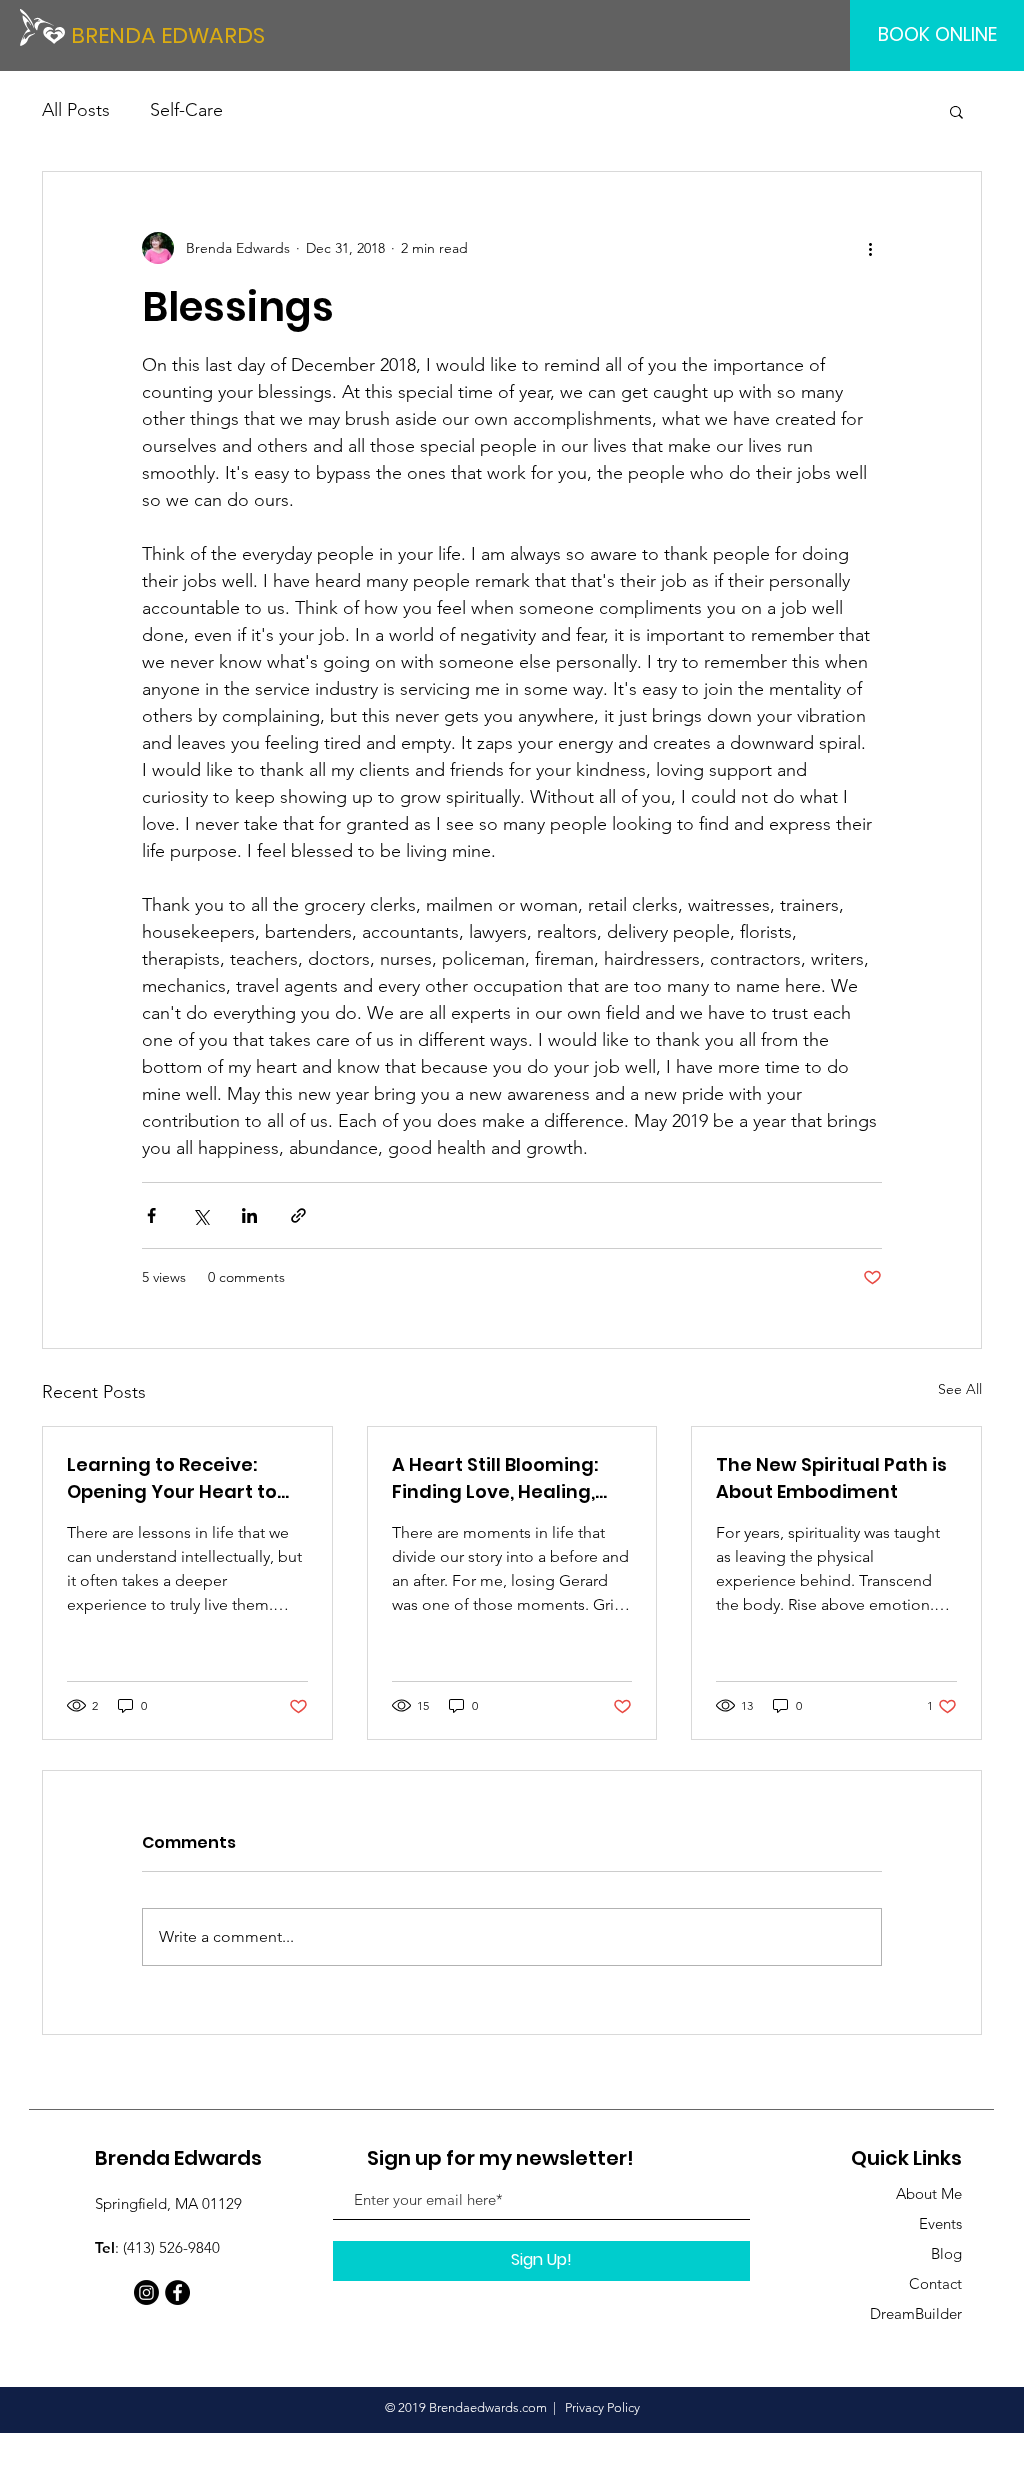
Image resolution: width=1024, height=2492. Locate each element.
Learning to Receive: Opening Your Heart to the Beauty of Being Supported (172, 1478)
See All (960, 1389)
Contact (935, 2283)
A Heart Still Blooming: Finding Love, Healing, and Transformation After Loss (495, 1478)
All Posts (76, 110)
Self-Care (186, 110)
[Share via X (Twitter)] (200, 1215)
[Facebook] (177, 2292)
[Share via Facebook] (151, 1215)
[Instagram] (146, 2292)
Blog (946, 2253)
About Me (929, 2193)
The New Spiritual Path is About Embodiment (831, 1478)
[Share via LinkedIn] (249, 1215)
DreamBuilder (916, 2313)
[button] (956, 111)
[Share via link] (298, 1215)
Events (940, 2223)
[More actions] (870, 248)
